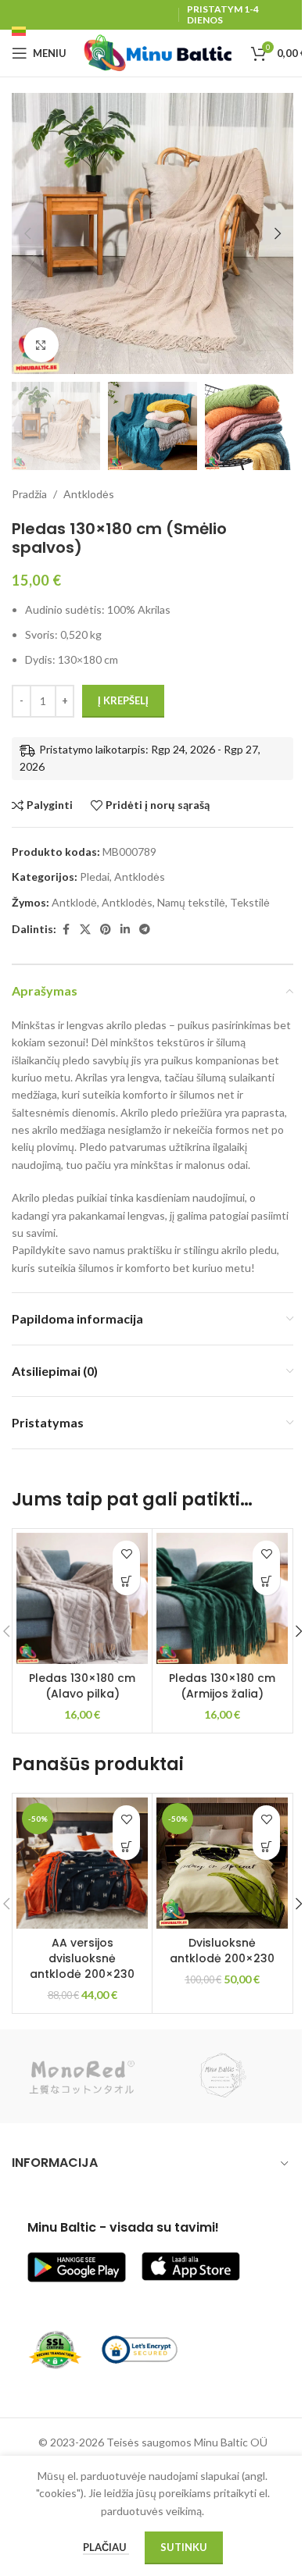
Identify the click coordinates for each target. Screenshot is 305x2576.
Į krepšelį (123, 700)
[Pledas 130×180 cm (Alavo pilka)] (82, 1598)
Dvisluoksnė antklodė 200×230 (222, 1951)
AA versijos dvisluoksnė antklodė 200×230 (82, 1958)
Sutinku (184, 2547)
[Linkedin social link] (125, 930)
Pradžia (29, 494)
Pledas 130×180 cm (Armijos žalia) (222, 1686)
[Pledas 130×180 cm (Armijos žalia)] (222, 1598)
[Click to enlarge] (41, 345)
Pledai (95, 876)
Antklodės (89, 494)
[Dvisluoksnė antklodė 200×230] (222, 1863)
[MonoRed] (82, 2076)
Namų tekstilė (191, 902)
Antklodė (74, 902)
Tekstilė (250, 902)
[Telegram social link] (145, 930)
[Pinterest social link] (106, 930)
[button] (27, 233)
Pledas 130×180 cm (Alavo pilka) (82, 1686)
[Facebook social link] (66, 930)
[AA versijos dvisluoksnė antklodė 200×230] (82, 1863)
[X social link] (85, 930)
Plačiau (106, 2547)
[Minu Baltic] (223, 2076)
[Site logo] (159, 52)
